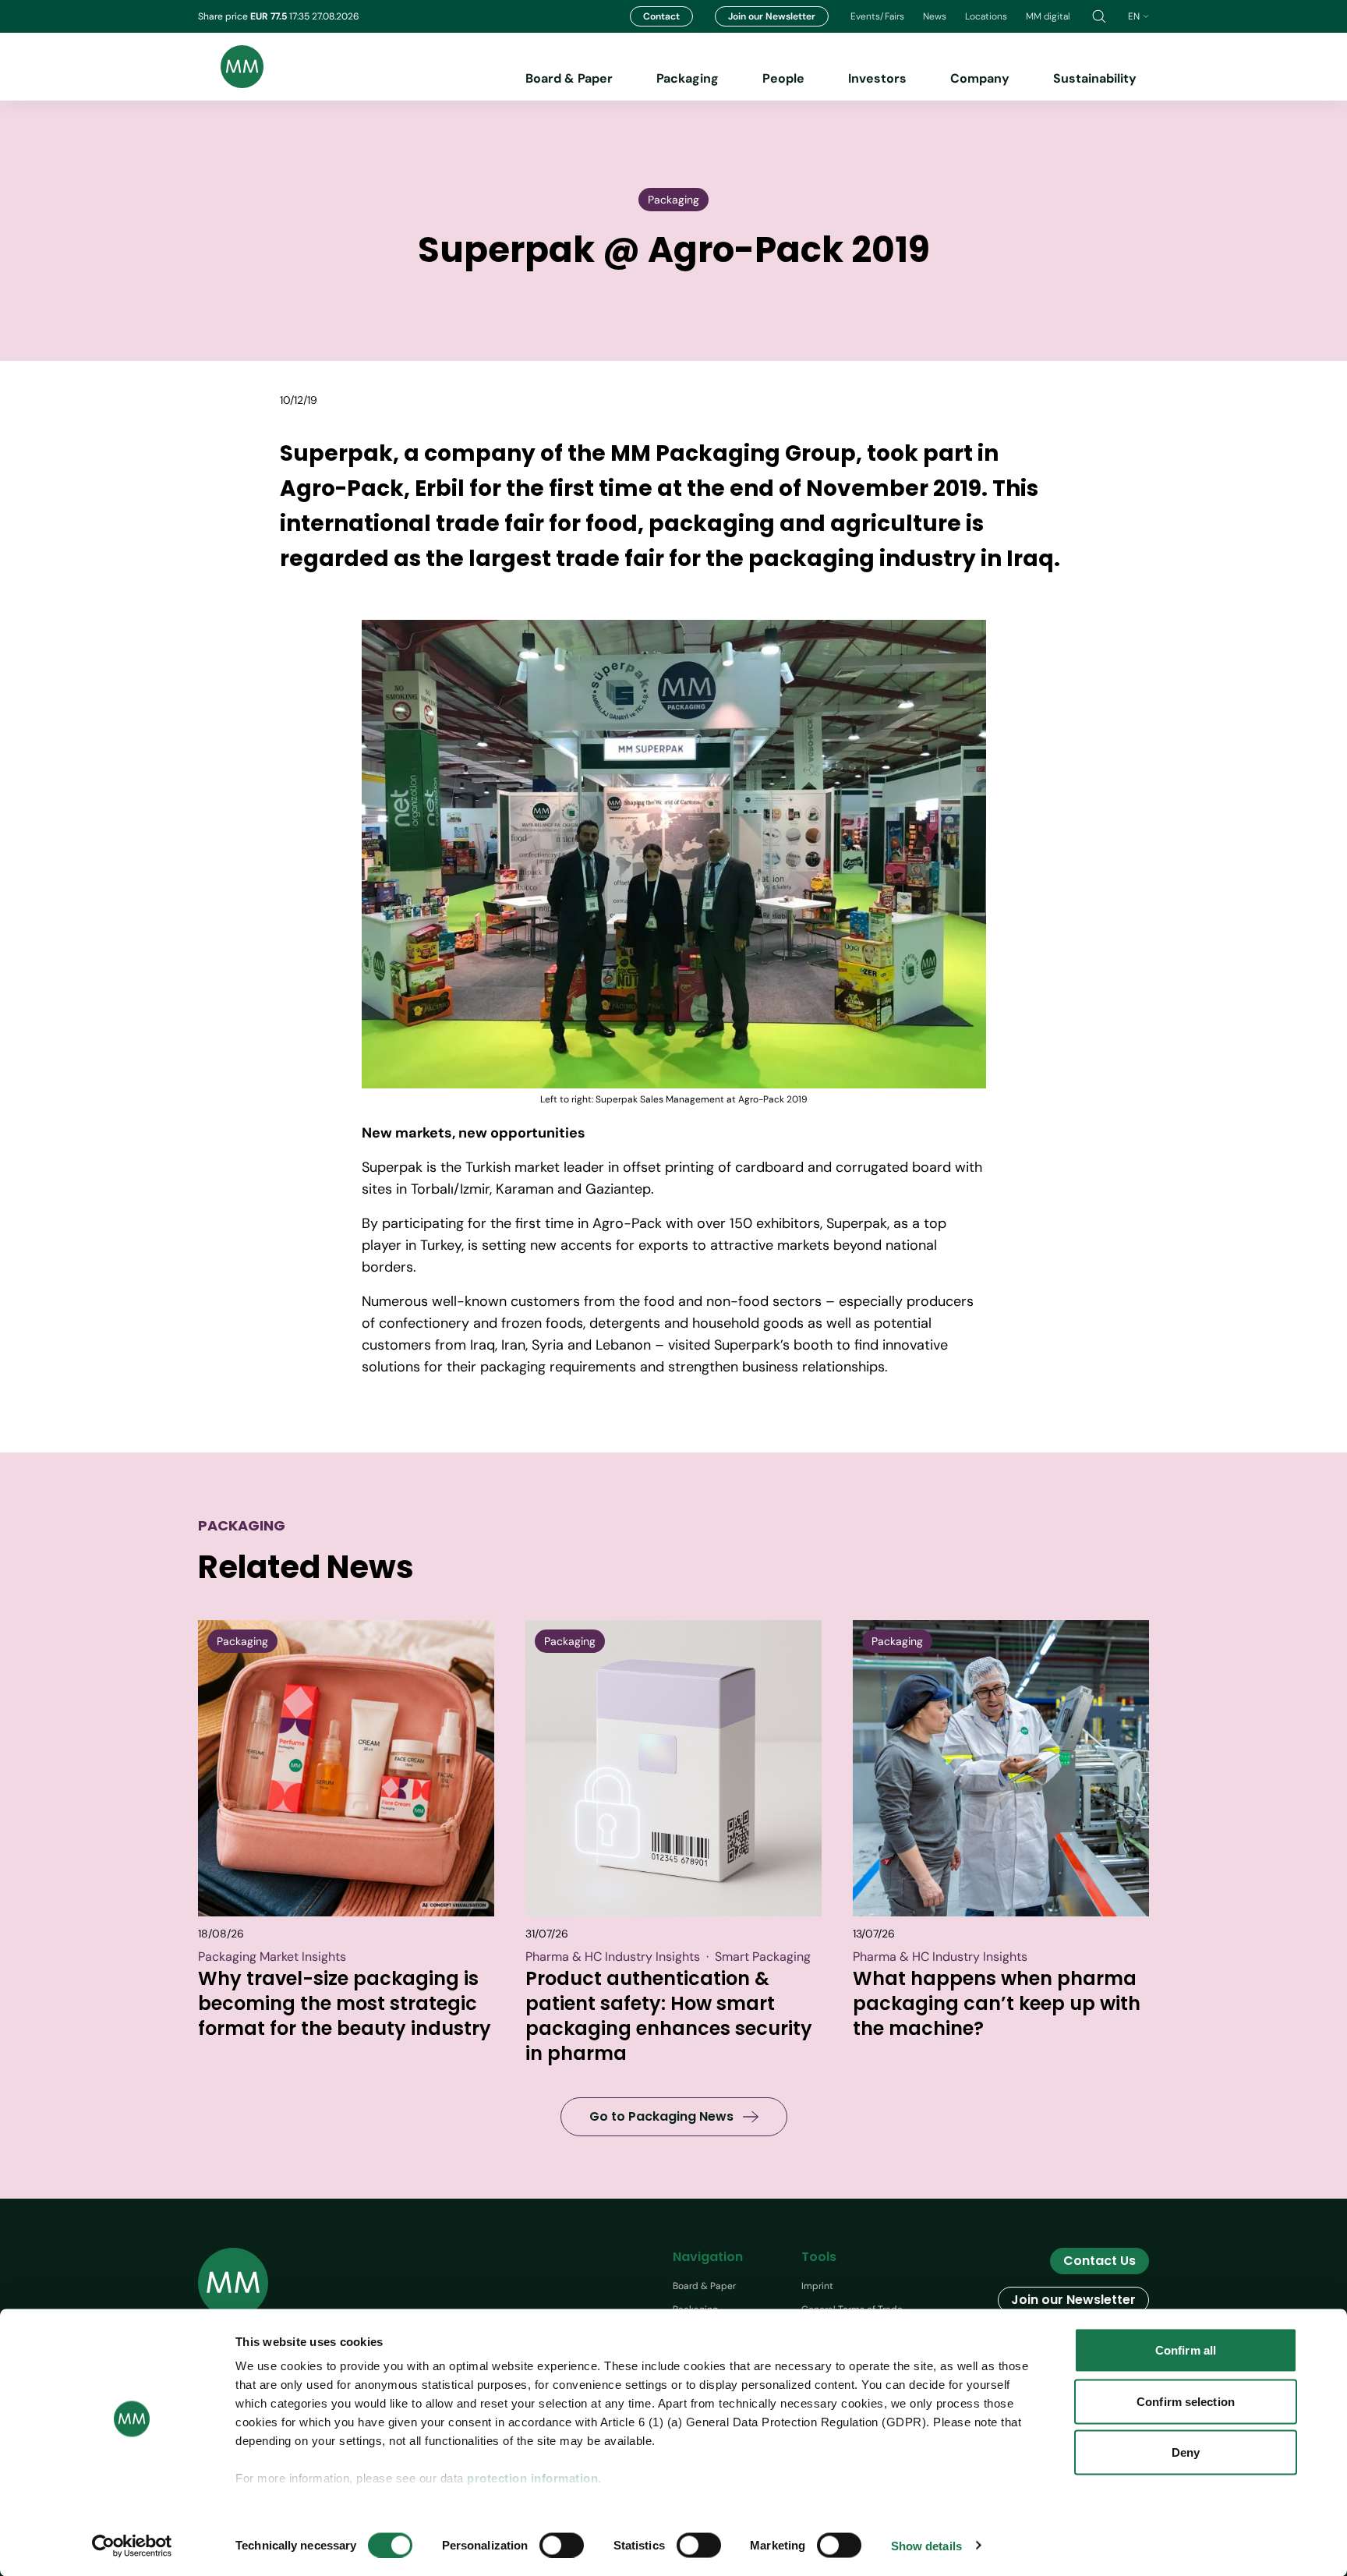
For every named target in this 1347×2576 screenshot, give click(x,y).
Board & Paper (569, 78)
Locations (986, 16)
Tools (819, 2257)
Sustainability (1095, 78)
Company (980, 78)
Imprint (817, 2286)
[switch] (562, 2545)
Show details (926, 2545)
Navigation (708, 2257)
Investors (877, 78)
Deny (1186, 2452)
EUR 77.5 (270, 16)
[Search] (1099, 16)
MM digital (1048, 16)
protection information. (534, 2478)
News (935, 16)
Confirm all (1186, 2350)
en (1134, 16)
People (783, 78)
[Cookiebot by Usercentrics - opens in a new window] (132, 2546)
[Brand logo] (231, 67)
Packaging (688, 78)
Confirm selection (1186, 2401)
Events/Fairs (877, 16)
